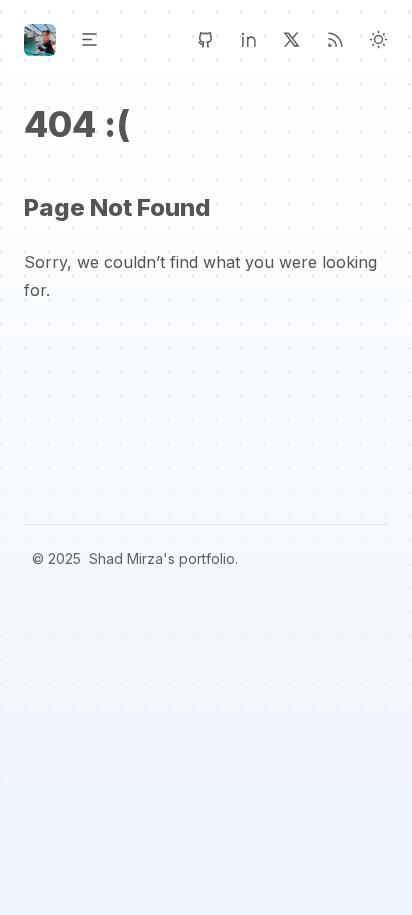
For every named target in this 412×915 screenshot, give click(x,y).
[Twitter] (291, 39)
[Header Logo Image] (40, 40)
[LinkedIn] (248, 39)
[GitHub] (205, 39)
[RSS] (335, 39)
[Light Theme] (378, 39)
